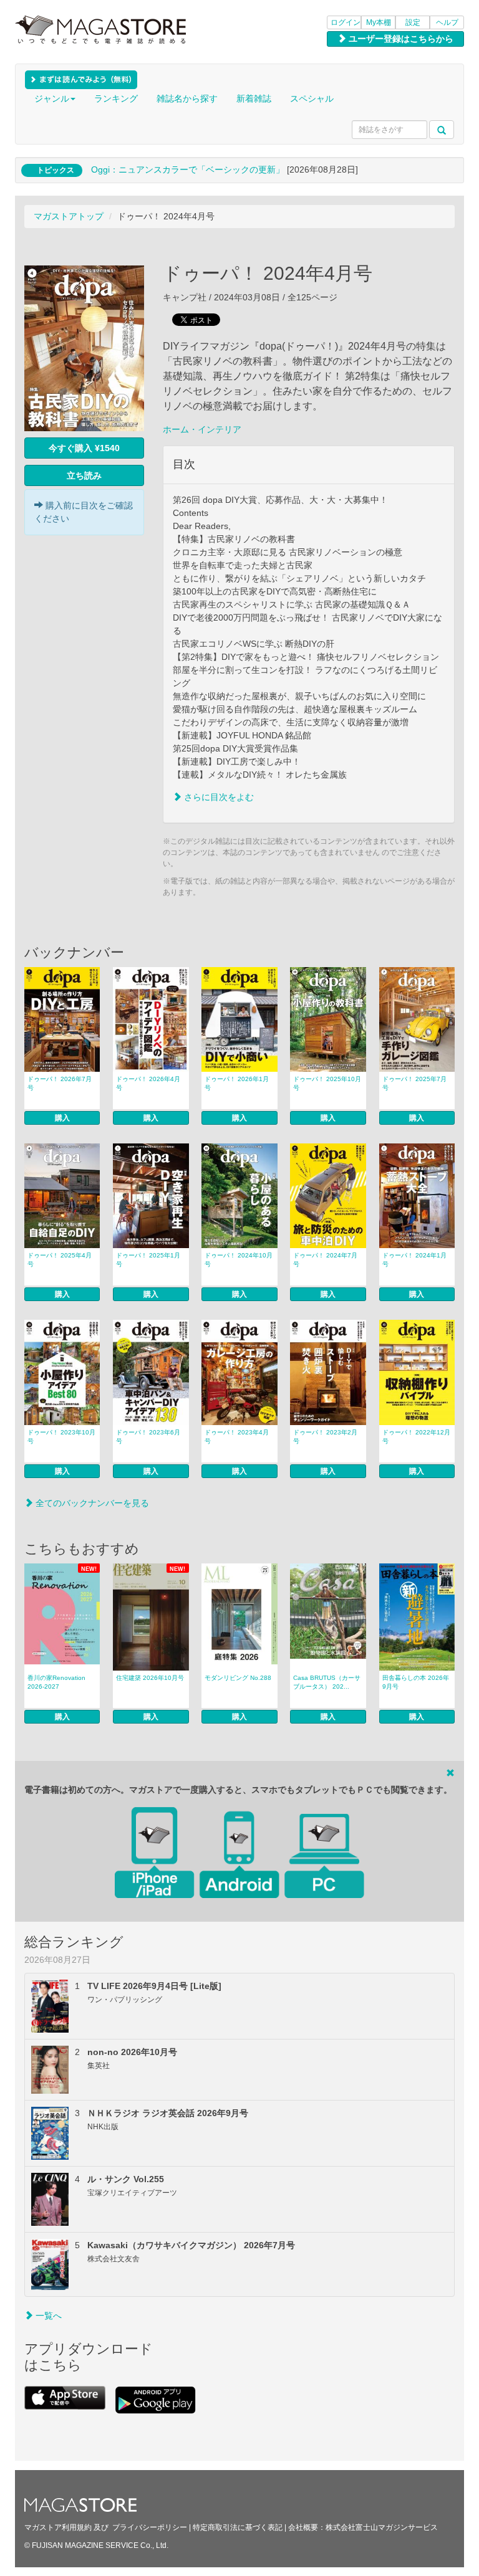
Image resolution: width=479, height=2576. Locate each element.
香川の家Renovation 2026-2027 (56, 1682)
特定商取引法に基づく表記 (238, 2527)
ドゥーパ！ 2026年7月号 (60, 1083)
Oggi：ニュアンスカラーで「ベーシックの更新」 (188, 169)
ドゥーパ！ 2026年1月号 (237, 1083)
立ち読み (84, 475)
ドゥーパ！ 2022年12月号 (416, 1437)
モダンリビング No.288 (238, 1678)
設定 (413, 22)
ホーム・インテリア (202, 429)
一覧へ (47, 2316)
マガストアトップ (69, 216)
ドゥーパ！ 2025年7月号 (414, 1083)
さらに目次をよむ (218, 797)
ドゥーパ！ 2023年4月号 (237, 1437)
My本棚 (379, 22)
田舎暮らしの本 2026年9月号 (416, 1682)
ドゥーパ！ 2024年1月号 (414, 1260)
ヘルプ (447, 22)
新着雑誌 (254, 98)
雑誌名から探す (187, 98)
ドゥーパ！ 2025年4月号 (60, 1260)
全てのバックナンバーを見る (91, 1503)
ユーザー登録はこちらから (400, 39)
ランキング (116, 98)
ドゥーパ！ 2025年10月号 (327, 1083)
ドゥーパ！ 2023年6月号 (148, 1437)
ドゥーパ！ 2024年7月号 (325, 1260)
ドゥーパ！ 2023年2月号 (325, 1437)
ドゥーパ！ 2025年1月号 (148, 1260)
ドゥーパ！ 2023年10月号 (61, 1437)
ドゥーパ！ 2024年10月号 (239, 1260)
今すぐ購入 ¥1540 (84, 448)
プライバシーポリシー (150, 2527)
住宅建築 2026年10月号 (150, 1678)
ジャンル (52, 98)
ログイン (346, 22)
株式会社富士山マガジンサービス (382, 2527)
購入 (62, 1118)
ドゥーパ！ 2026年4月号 (148, 1083)
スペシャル (312, 98)
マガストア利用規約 (58, 2527)
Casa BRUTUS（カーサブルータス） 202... (327, 1682)
